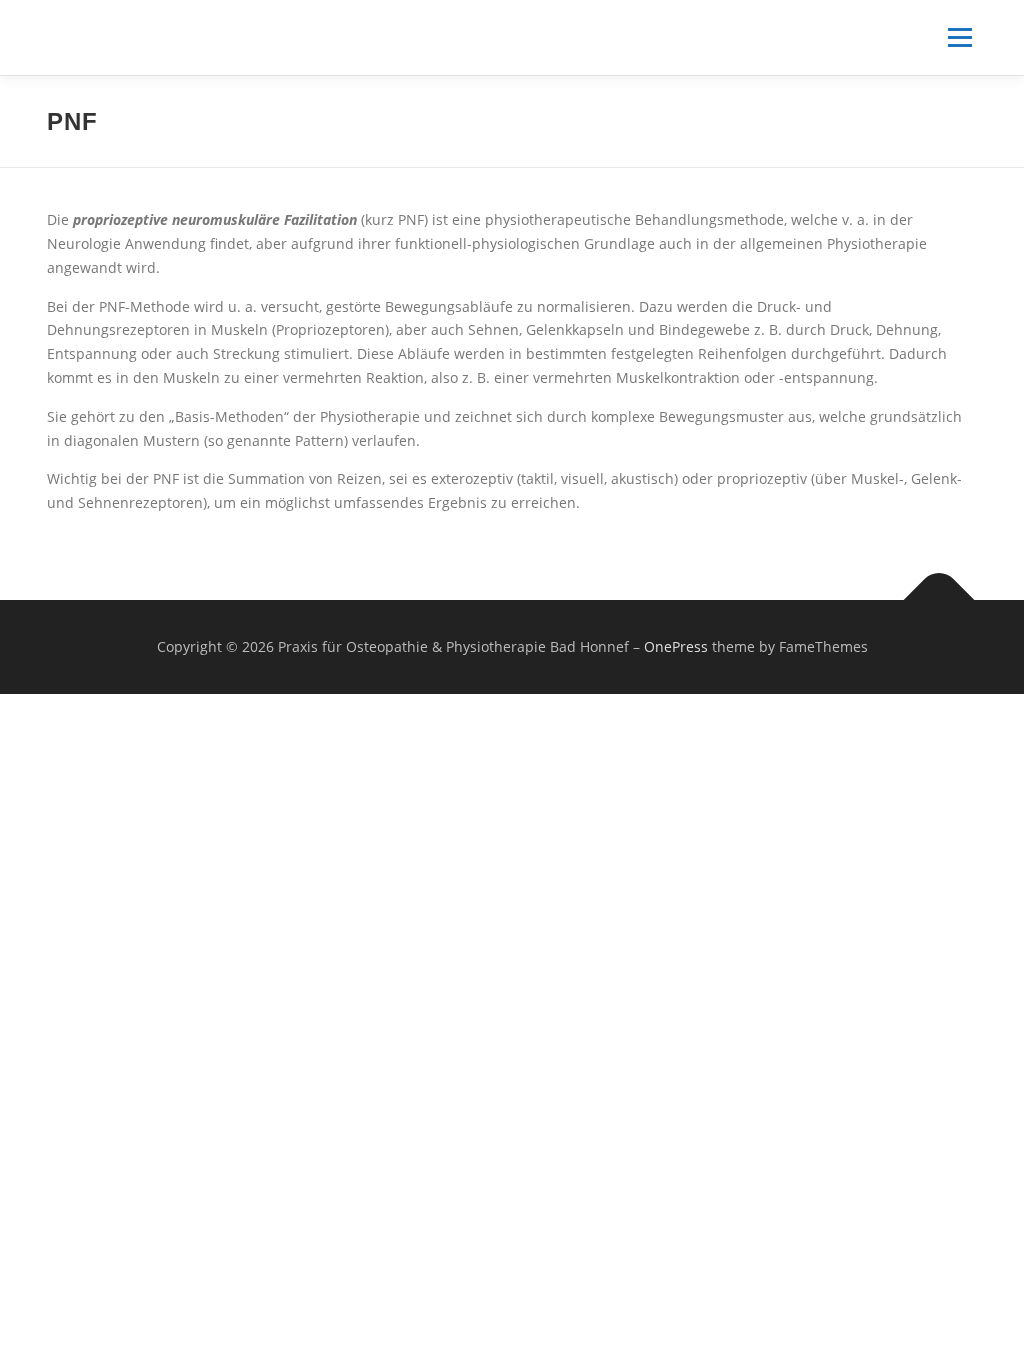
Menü (959, 37)
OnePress (676, 646)
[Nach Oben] (939, 600)
